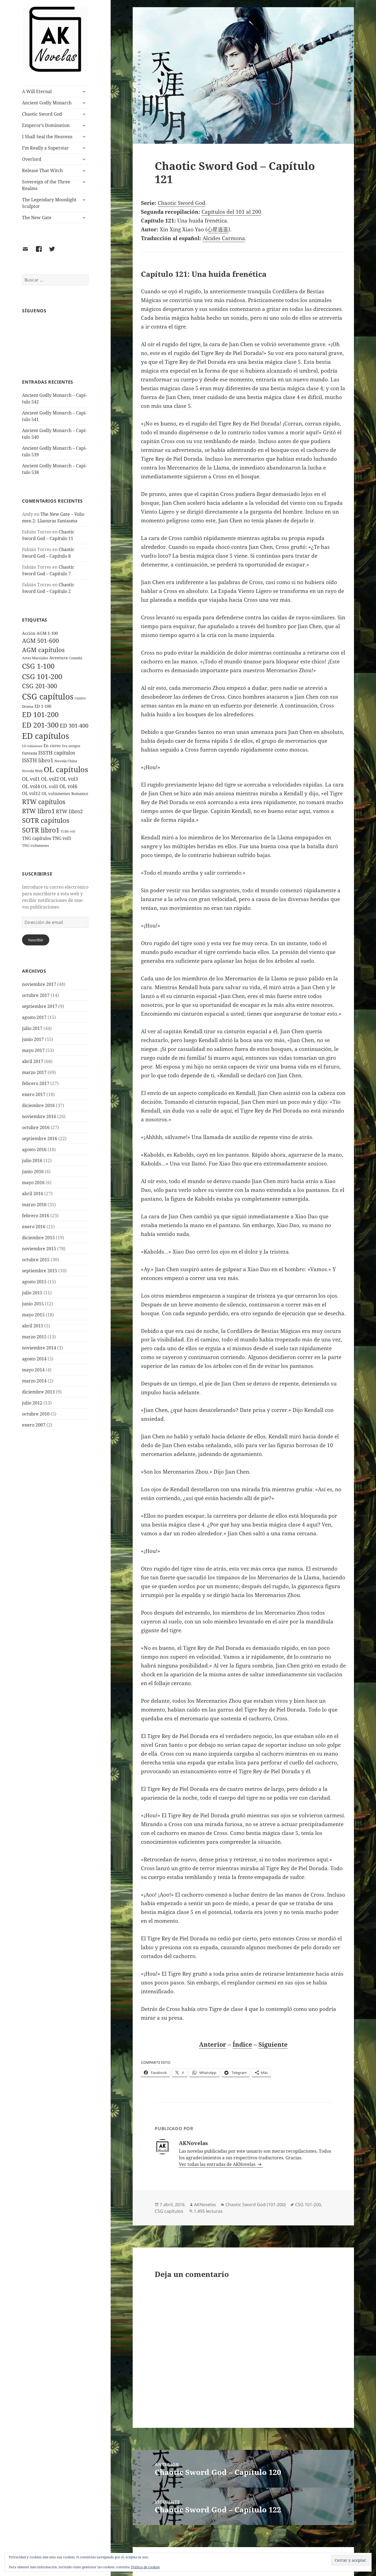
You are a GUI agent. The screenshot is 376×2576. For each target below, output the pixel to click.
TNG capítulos (37, 838)
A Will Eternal (37, 91)
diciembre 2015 (38, 1238)
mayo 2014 (33, 1370)
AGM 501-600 (40, 641)
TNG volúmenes (36, 845)
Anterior (213, 2044)
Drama (28, 706)
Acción (29, 633)
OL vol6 (68, 786)
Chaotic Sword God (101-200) (256, 2204)
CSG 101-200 (42, 676)
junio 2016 (33, 1172)
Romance (80, 794)
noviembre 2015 (39, 1249)
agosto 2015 (34, 1282)
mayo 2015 (33, 1315)
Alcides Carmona (224, 238)
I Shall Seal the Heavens (47, 137)
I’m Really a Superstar (45, 148)
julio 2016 (32, 1160)
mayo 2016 (33, 1183)
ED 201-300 (40, 725)
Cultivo (80, 698)
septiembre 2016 (40, 1138)
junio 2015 (33, 1304)
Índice (242, 2044)
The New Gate (37, 218)
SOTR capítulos (46, 820)
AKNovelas (205, 2204)
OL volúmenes (56, 793)
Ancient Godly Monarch (47, 103)
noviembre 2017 (39, 984)
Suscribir (36, 940)
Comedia (76, 658)
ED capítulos (46, 736)
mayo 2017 (33, 1050)
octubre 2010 (36, 1414)
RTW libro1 (38, 811)
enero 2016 (34, 1227)
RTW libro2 (69, 811)
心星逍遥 (218, 229)
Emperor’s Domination (46, 125)
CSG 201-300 (39, 686)
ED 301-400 (74, 725)
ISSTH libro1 (38, 760)
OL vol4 (31, 786)
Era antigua (71, 746)
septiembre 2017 (40, 1006)
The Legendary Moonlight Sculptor (49, 203)
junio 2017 (33, 1039)
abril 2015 (33, 1326)
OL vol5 (50, 786)
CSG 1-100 (38, 666)
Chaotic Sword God (42, 114)
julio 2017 (32, 1028)
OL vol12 (31, 793)
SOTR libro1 (41, 830)
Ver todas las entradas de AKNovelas (218, 2164)
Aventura (58, 658)
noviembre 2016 (39, 1116)
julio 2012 (32, 1403)
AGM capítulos (43, 650)
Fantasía (30, 753)
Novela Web (32, 771)
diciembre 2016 (38, 1105)
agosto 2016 (34, 1149)
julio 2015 (32, 1293)
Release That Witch (42, 170)
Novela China (66, 761)
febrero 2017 (36, 1083)
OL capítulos (66, 769)
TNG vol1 (62, 838)
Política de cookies (145, 2567)
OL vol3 (69, 779)
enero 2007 (34, 1425)
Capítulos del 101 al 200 (231, 212)
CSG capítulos (48, 696)
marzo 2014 (34, 1381)
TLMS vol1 (68, 831)
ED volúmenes (32, 746)
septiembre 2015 (40, 1271)
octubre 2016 (36, 1127)
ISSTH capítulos (57, 753)
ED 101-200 (40, 714)
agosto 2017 (34, 1017)
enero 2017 (34, 1094)
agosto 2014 (34, 1359)
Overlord (32, 159)
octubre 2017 (36, 995)
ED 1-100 (43, 706)
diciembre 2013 (38, 1392)
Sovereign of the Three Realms (46, 185)
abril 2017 (33, 1061)
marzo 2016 (34, 1205)
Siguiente (273, 2044)
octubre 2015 (36, 1260)
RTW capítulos (44, 802)
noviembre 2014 (39, 1348)
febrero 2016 (36, 1216)
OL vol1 (31, 779)
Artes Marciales (35, 658)
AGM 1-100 (47, 633)
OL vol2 (50, 779)
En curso (52, 745)
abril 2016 (33, 1194)
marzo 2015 (34, 1337)
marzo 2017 (34, 1072)
